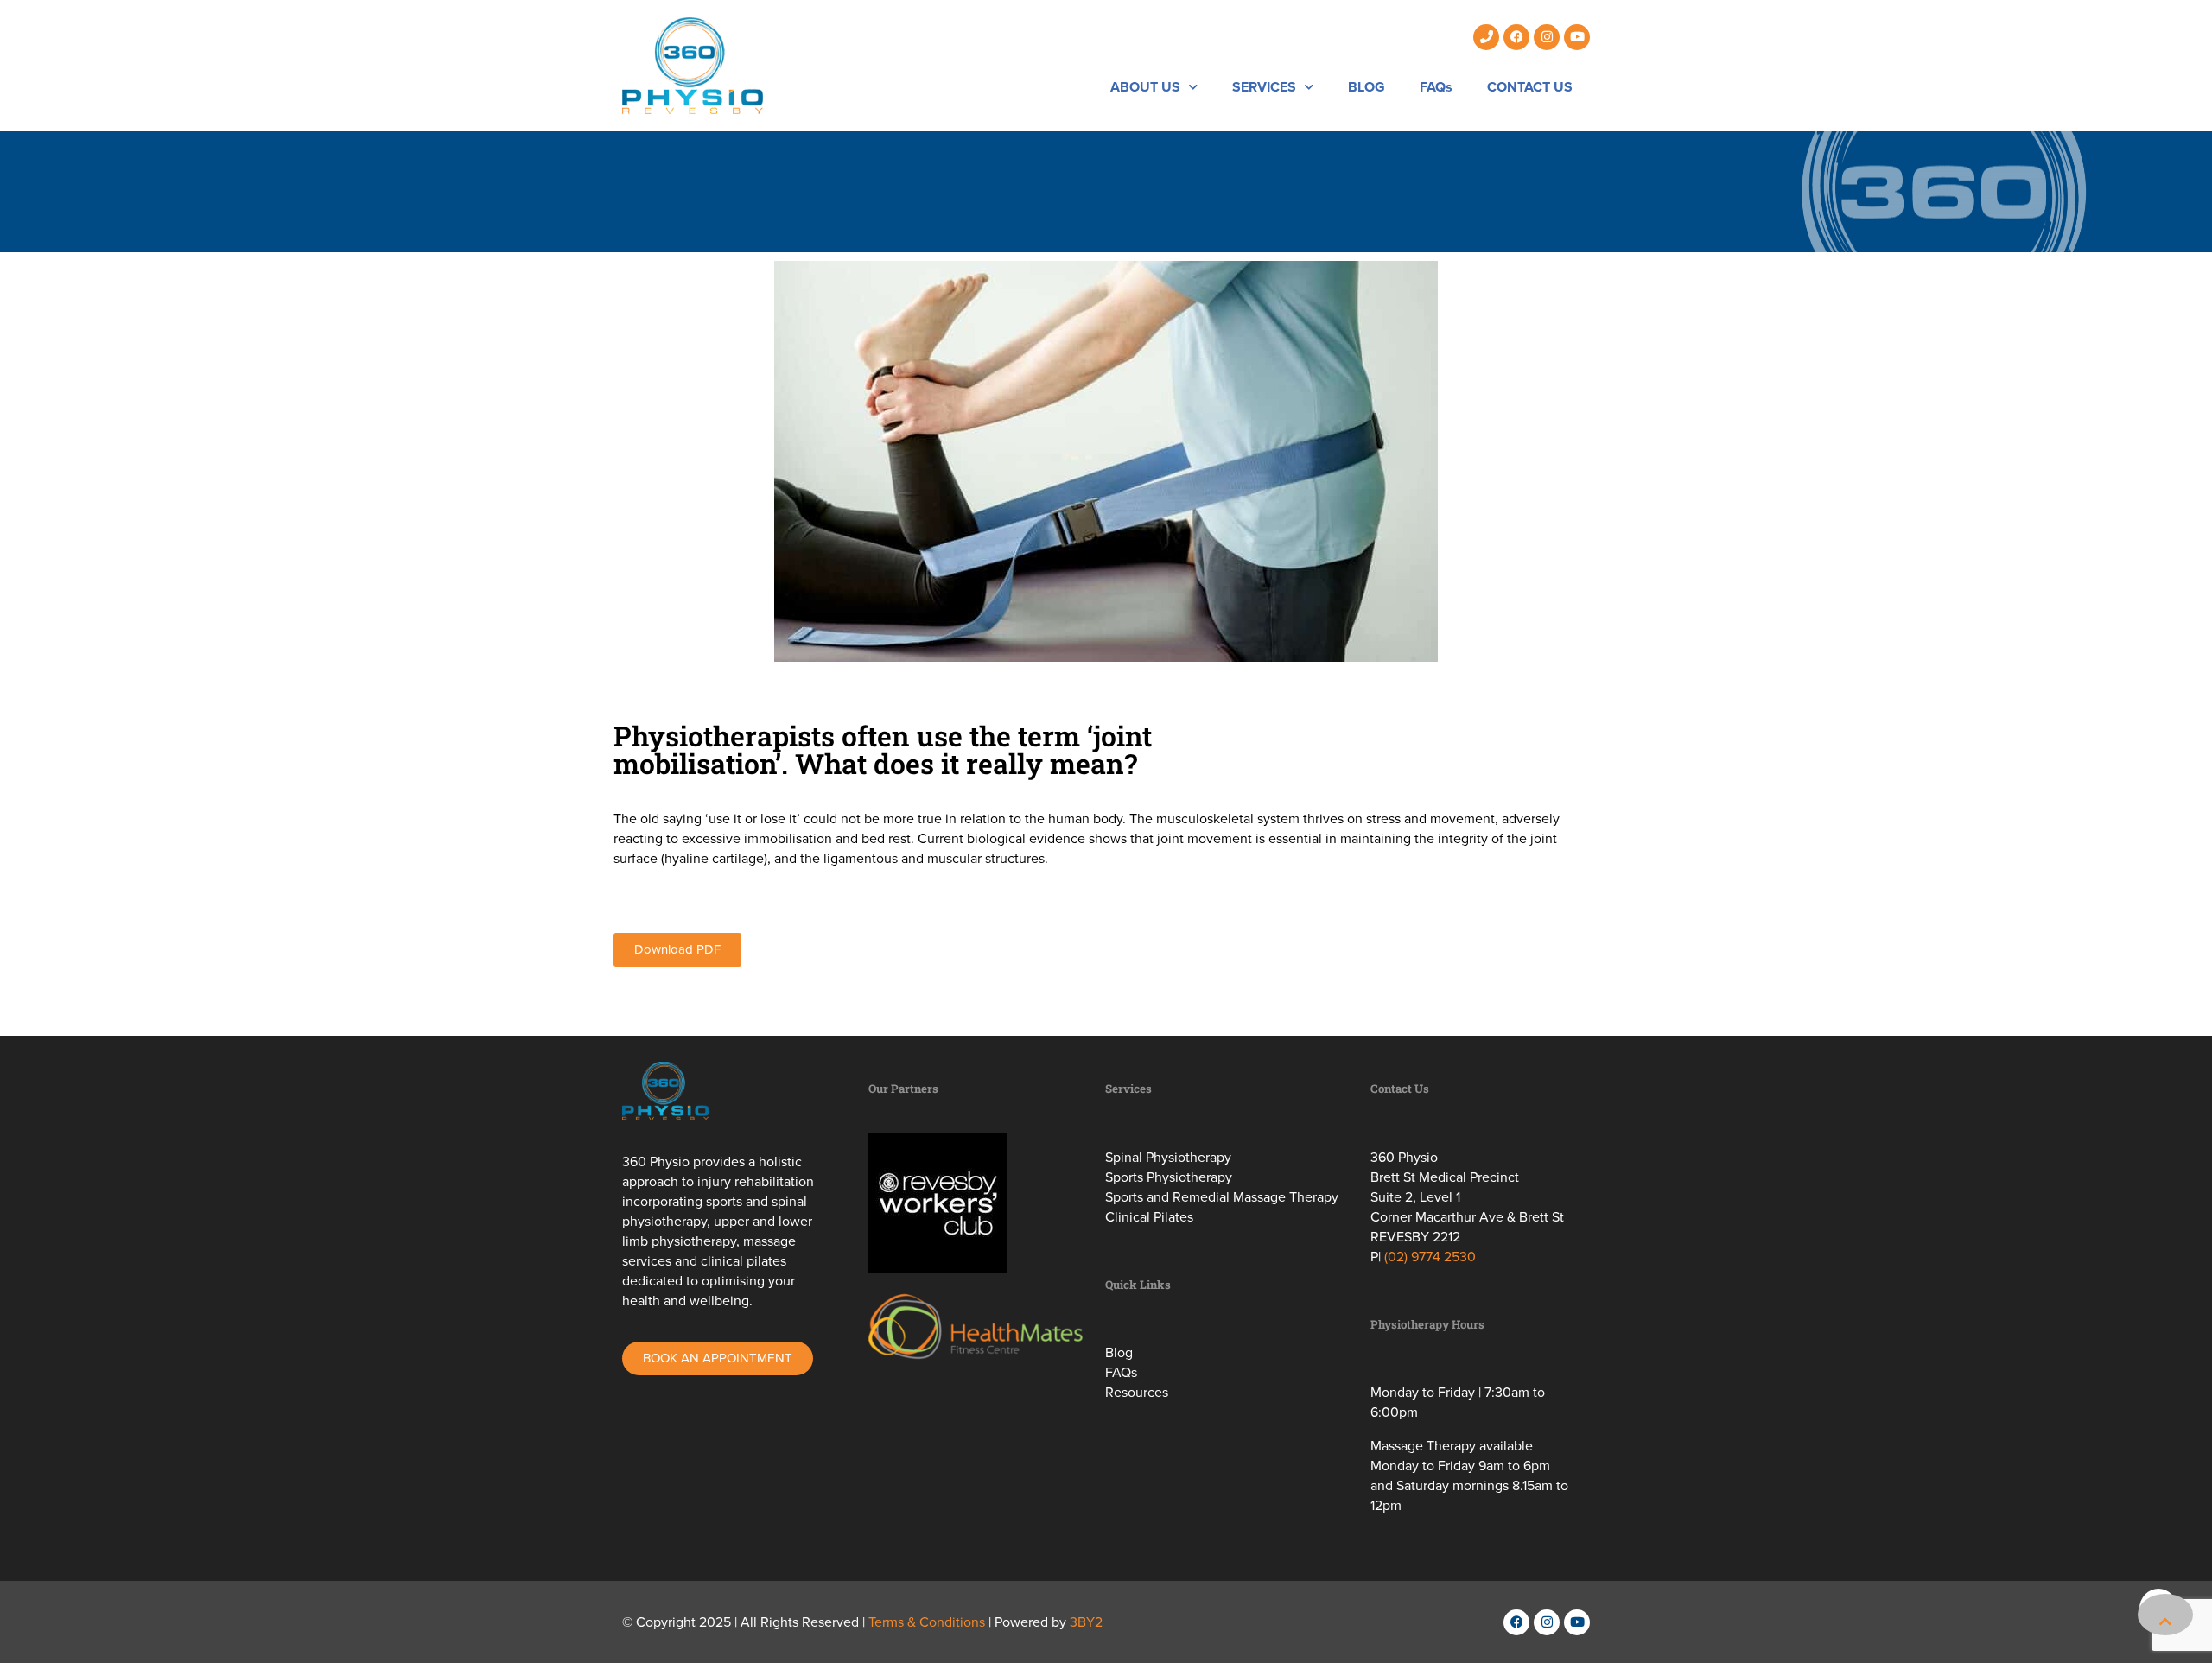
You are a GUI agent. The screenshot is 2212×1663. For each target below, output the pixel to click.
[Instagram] (1547, 37)
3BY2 (1086, 1622)
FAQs (1436, 87)
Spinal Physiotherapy (1168, 1157)
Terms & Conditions (927, 1622)
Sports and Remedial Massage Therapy (1222, 1197)
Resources (1137, 1392)
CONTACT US (1530, 87)
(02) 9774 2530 (1430, 1257)
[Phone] (1486, 37)
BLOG (1367, 87)
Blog (1119, 1352)
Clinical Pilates (1149, 1217)
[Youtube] (1577, 37)
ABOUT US (1145, 87)
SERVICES (1264, 87)
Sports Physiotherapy (1169, 1177)
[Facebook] (1516, 37)
